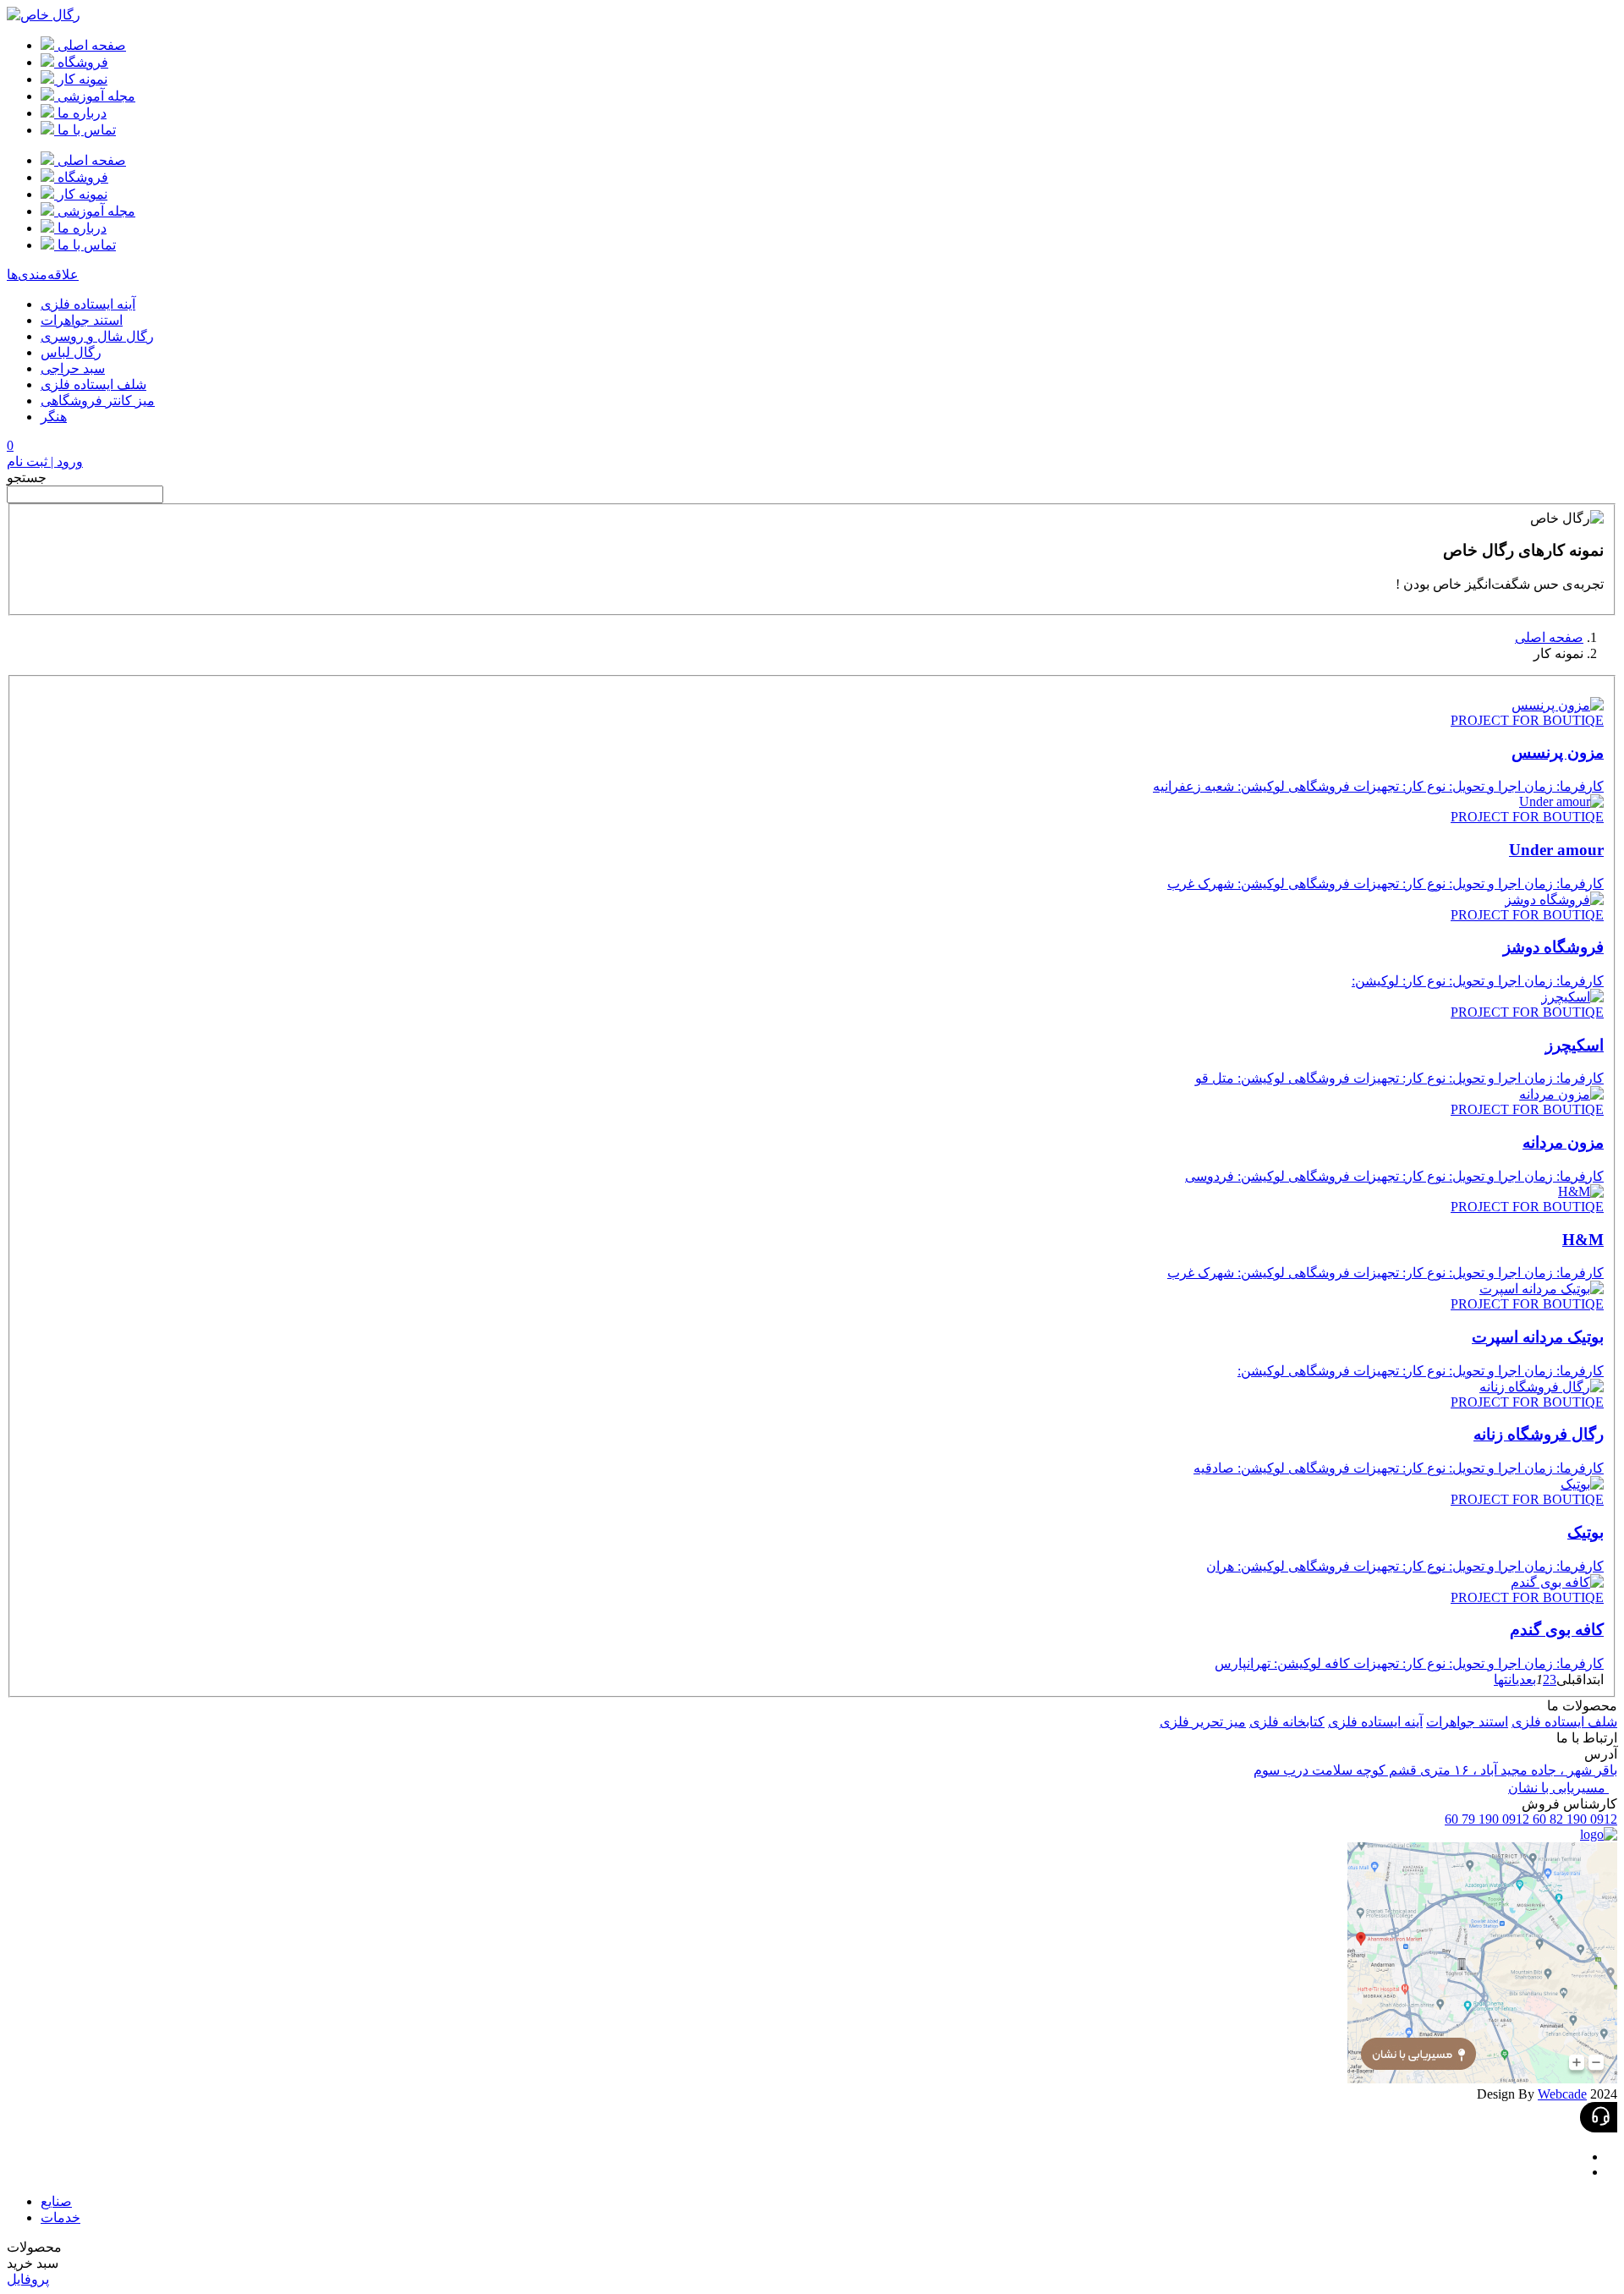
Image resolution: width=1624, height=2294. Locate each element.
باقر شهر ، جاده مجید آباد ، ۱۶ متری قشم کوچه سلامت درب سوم (1435, 1770)
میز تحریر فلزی (1203, 1722)
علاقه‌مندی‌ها (43, 274)
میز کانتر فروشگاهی (98, 401)
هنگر (54, 417)
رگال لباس (71, 352)
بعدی (1526, 1679)
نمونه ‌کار (1558, 653)
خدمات (60, 2217)
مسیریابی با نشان (1558, 1788)
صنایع (56, 2201)
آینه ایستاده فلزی (88, 304)
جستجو (27, 477)
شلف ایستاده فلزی (93, 384)
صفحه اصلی (1549, 637)
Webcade (1562, 2094)
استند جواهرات (82, 320)
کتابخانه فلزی (1287, 1722)
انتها (1505, 1679)
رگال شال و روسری (97, 336)
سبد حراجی (73, 368)
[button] (812, 2247)
